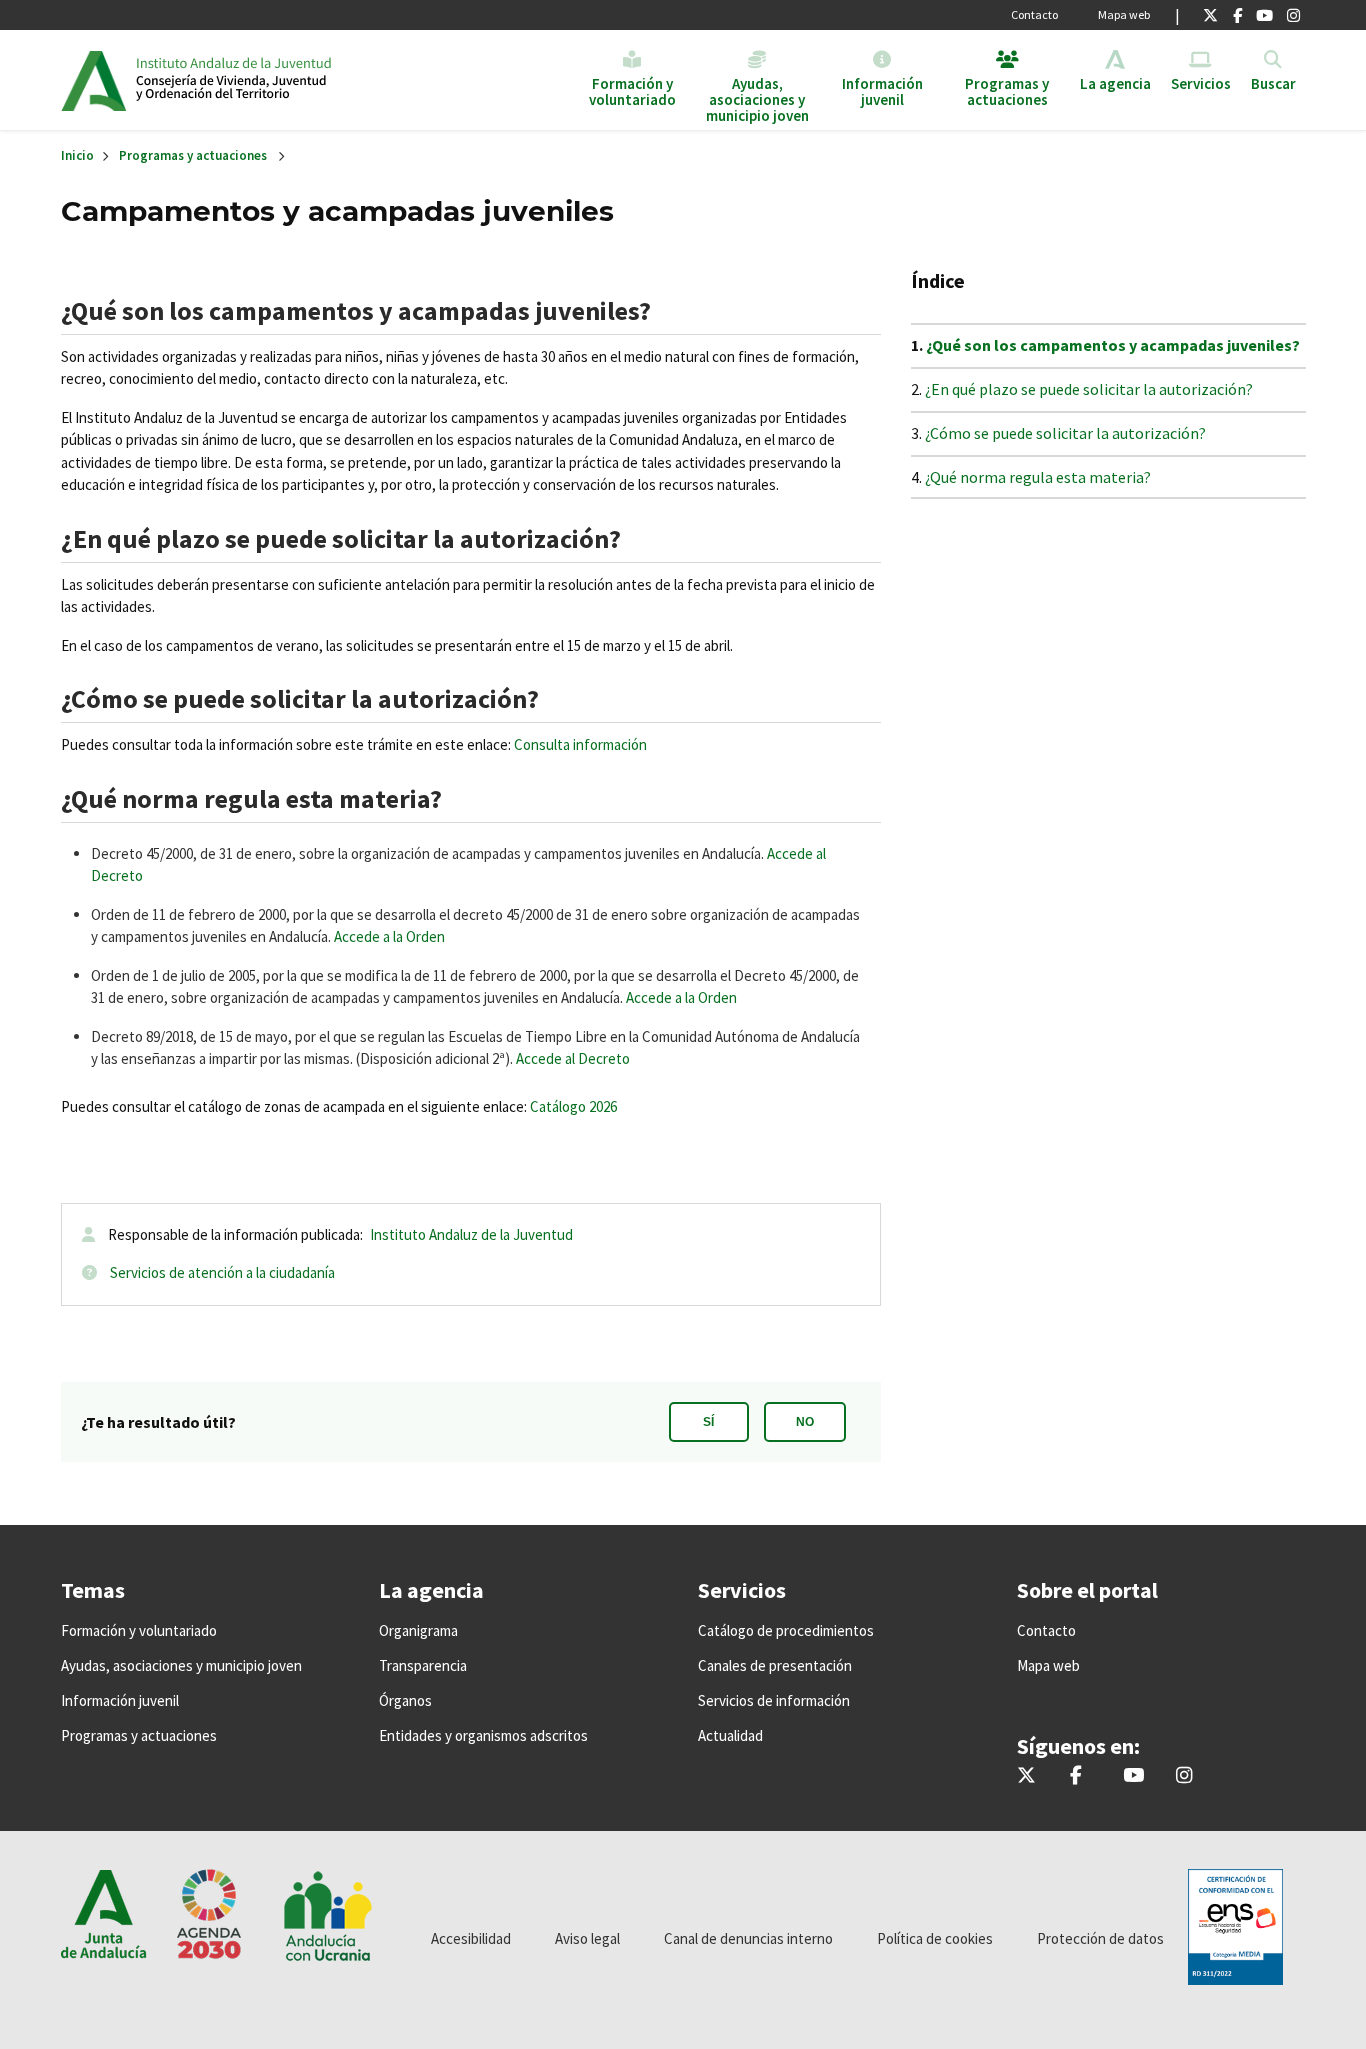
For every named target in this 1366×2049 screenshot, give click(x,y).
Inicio (289, 80)
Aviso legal (587, 1938)
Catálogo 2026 (573, 1106)
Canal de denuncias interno (748, 1938)
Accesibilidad (471, 1938)
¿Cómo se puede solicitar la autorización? (1065, 433)
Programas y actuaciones (193, 155)
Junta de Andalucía (93, 80)
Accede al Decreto (573, 1058)
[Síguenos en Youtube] (1264, 15)
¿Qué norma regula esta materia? (1038, 477)
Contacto (1034, 14)
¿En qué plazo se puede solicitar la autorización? (1089, 389)
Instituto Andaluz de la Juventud (471, 1234)
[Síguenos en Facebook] (1237, 15)
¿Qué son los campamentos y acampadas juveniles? (1113, 345)
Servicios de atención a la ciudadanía (222, 1272)
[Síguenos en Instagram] (1293, 15)
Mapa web (1124, 14)
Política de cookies (935, 1938)
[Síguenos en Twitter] (1210, 15)
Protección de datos (1100, 1938)
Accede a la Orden (389, 936)
